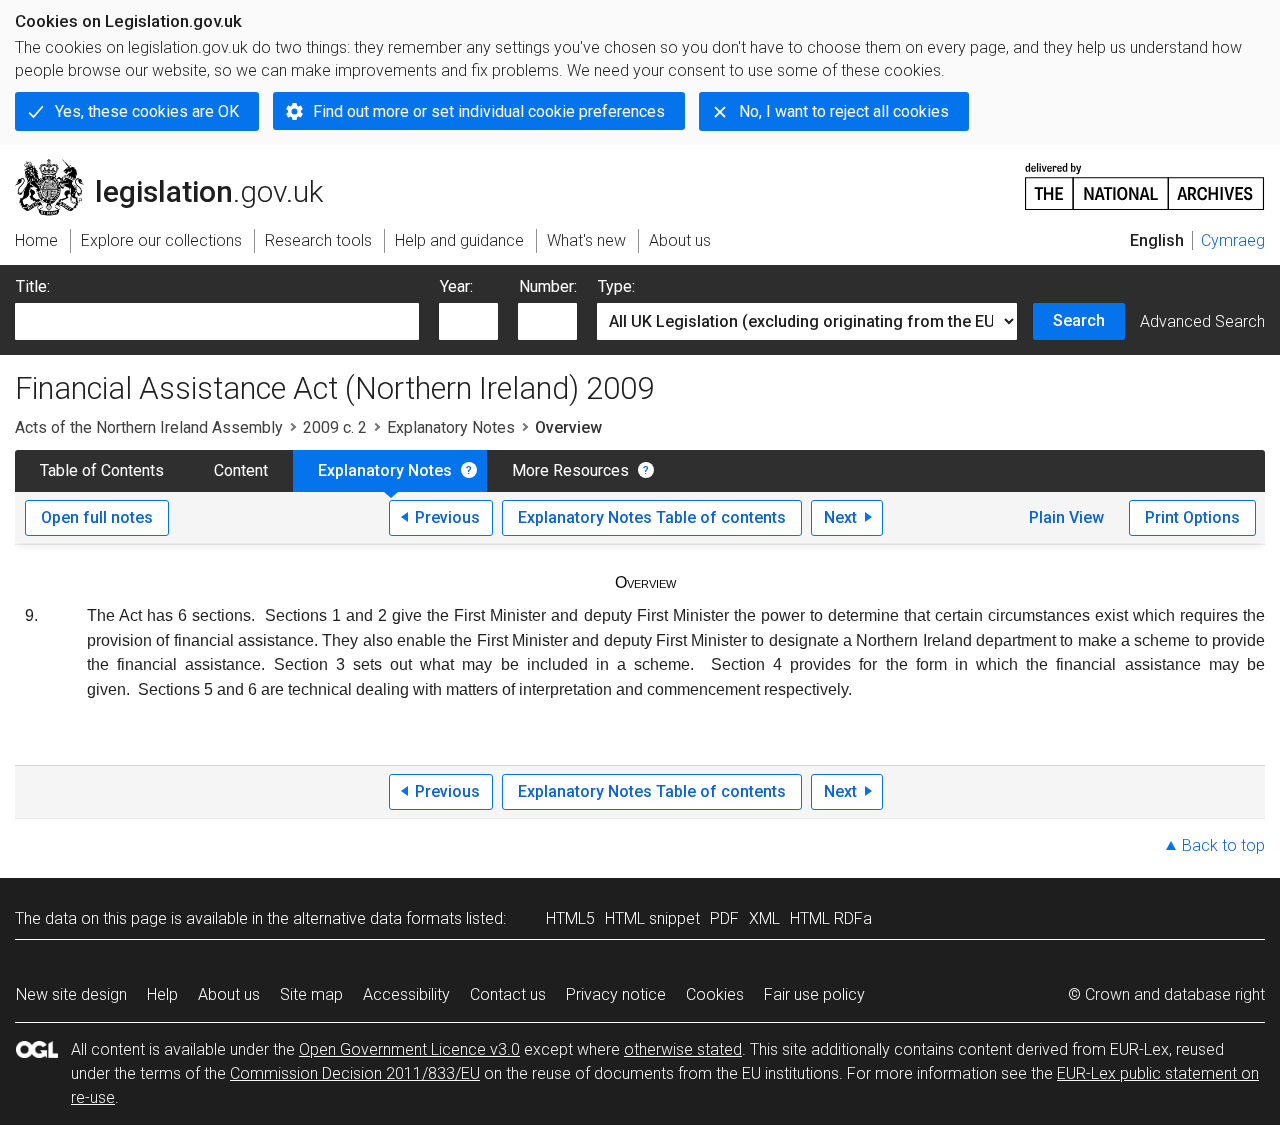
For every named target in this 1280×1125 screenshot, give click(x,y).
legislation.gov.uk (180, 167)
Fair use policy (814, 994)
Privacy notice (616, 994)
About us (229, 994)
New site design (71, 994)
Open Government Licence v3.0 (409, 1049)
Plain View (1066, 517)
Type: (616, 286)
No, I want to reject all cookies (844, 111)
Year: (456, 286)
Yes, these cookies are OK (147, 111)
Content (241, 470)
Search (1079, 320)
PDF (724, 918)
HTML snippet (652, 918)
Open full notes (97, 517)
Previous (447, 517)
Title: (33, 286)
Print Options (1192, 517)
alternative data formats (377, 918)
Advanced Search (1202, 321)
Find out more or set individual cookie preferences (489, 111)
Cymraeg (1233, 240)
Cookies (715, 994)
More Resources (570, 470)
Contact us (508, 994)
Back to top (1223, 845)
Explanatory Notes (451, 427)
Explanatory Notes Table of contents (652, 517)
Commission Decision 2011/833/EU (355, 1073)
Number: (548, 286)
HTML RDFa (831, 918)
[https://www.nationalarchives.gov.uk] (1145, 178)
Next (840, 517)
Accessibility (406, 994)
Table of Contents (102, 470)
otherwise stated (683, 1049)
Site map (311, 994)
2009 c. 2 (335, 427)
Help (162, 994)
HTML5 (570, 918)
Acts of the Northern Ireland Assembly (149, 427)
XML (764, 918)
